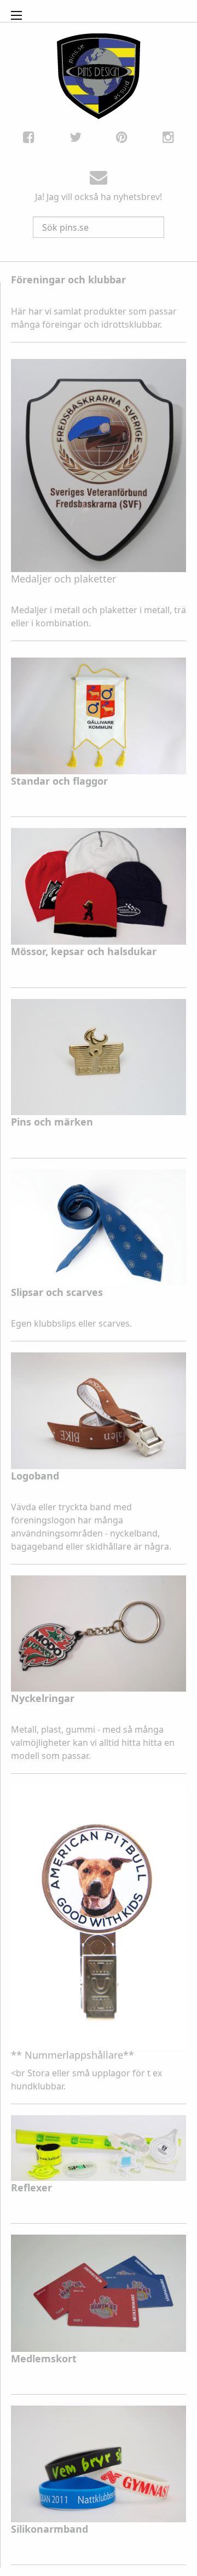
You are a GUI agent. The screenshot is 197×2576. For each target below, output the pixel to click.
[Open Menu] (16, 15)
